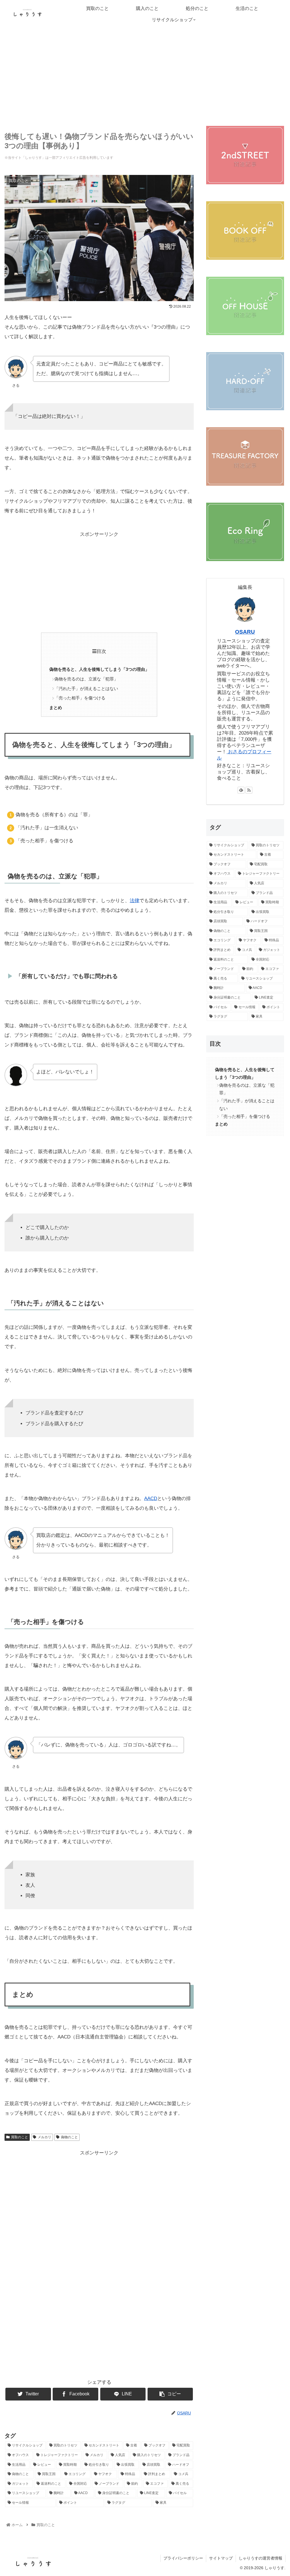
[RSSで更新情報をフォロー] (249, 790)
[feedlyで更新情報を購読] (241, 790)
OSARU (245, 632)
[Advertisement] (145, 75)
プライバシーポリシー (183, 2558)
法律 (135, 901)
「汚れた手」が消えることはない (86, 689)
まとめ (56, 708)
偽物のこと (69, 2137)
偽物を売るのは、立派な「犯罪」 (86, 679)
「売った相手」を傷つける (80, 698)
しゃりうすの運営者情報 (261, 2558)
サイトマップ (221, 2558)
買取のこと (20, 2137)
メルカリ (44, 2137)
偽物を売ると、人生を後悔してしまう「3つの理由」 (99, 669)
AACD (151, 1499)
